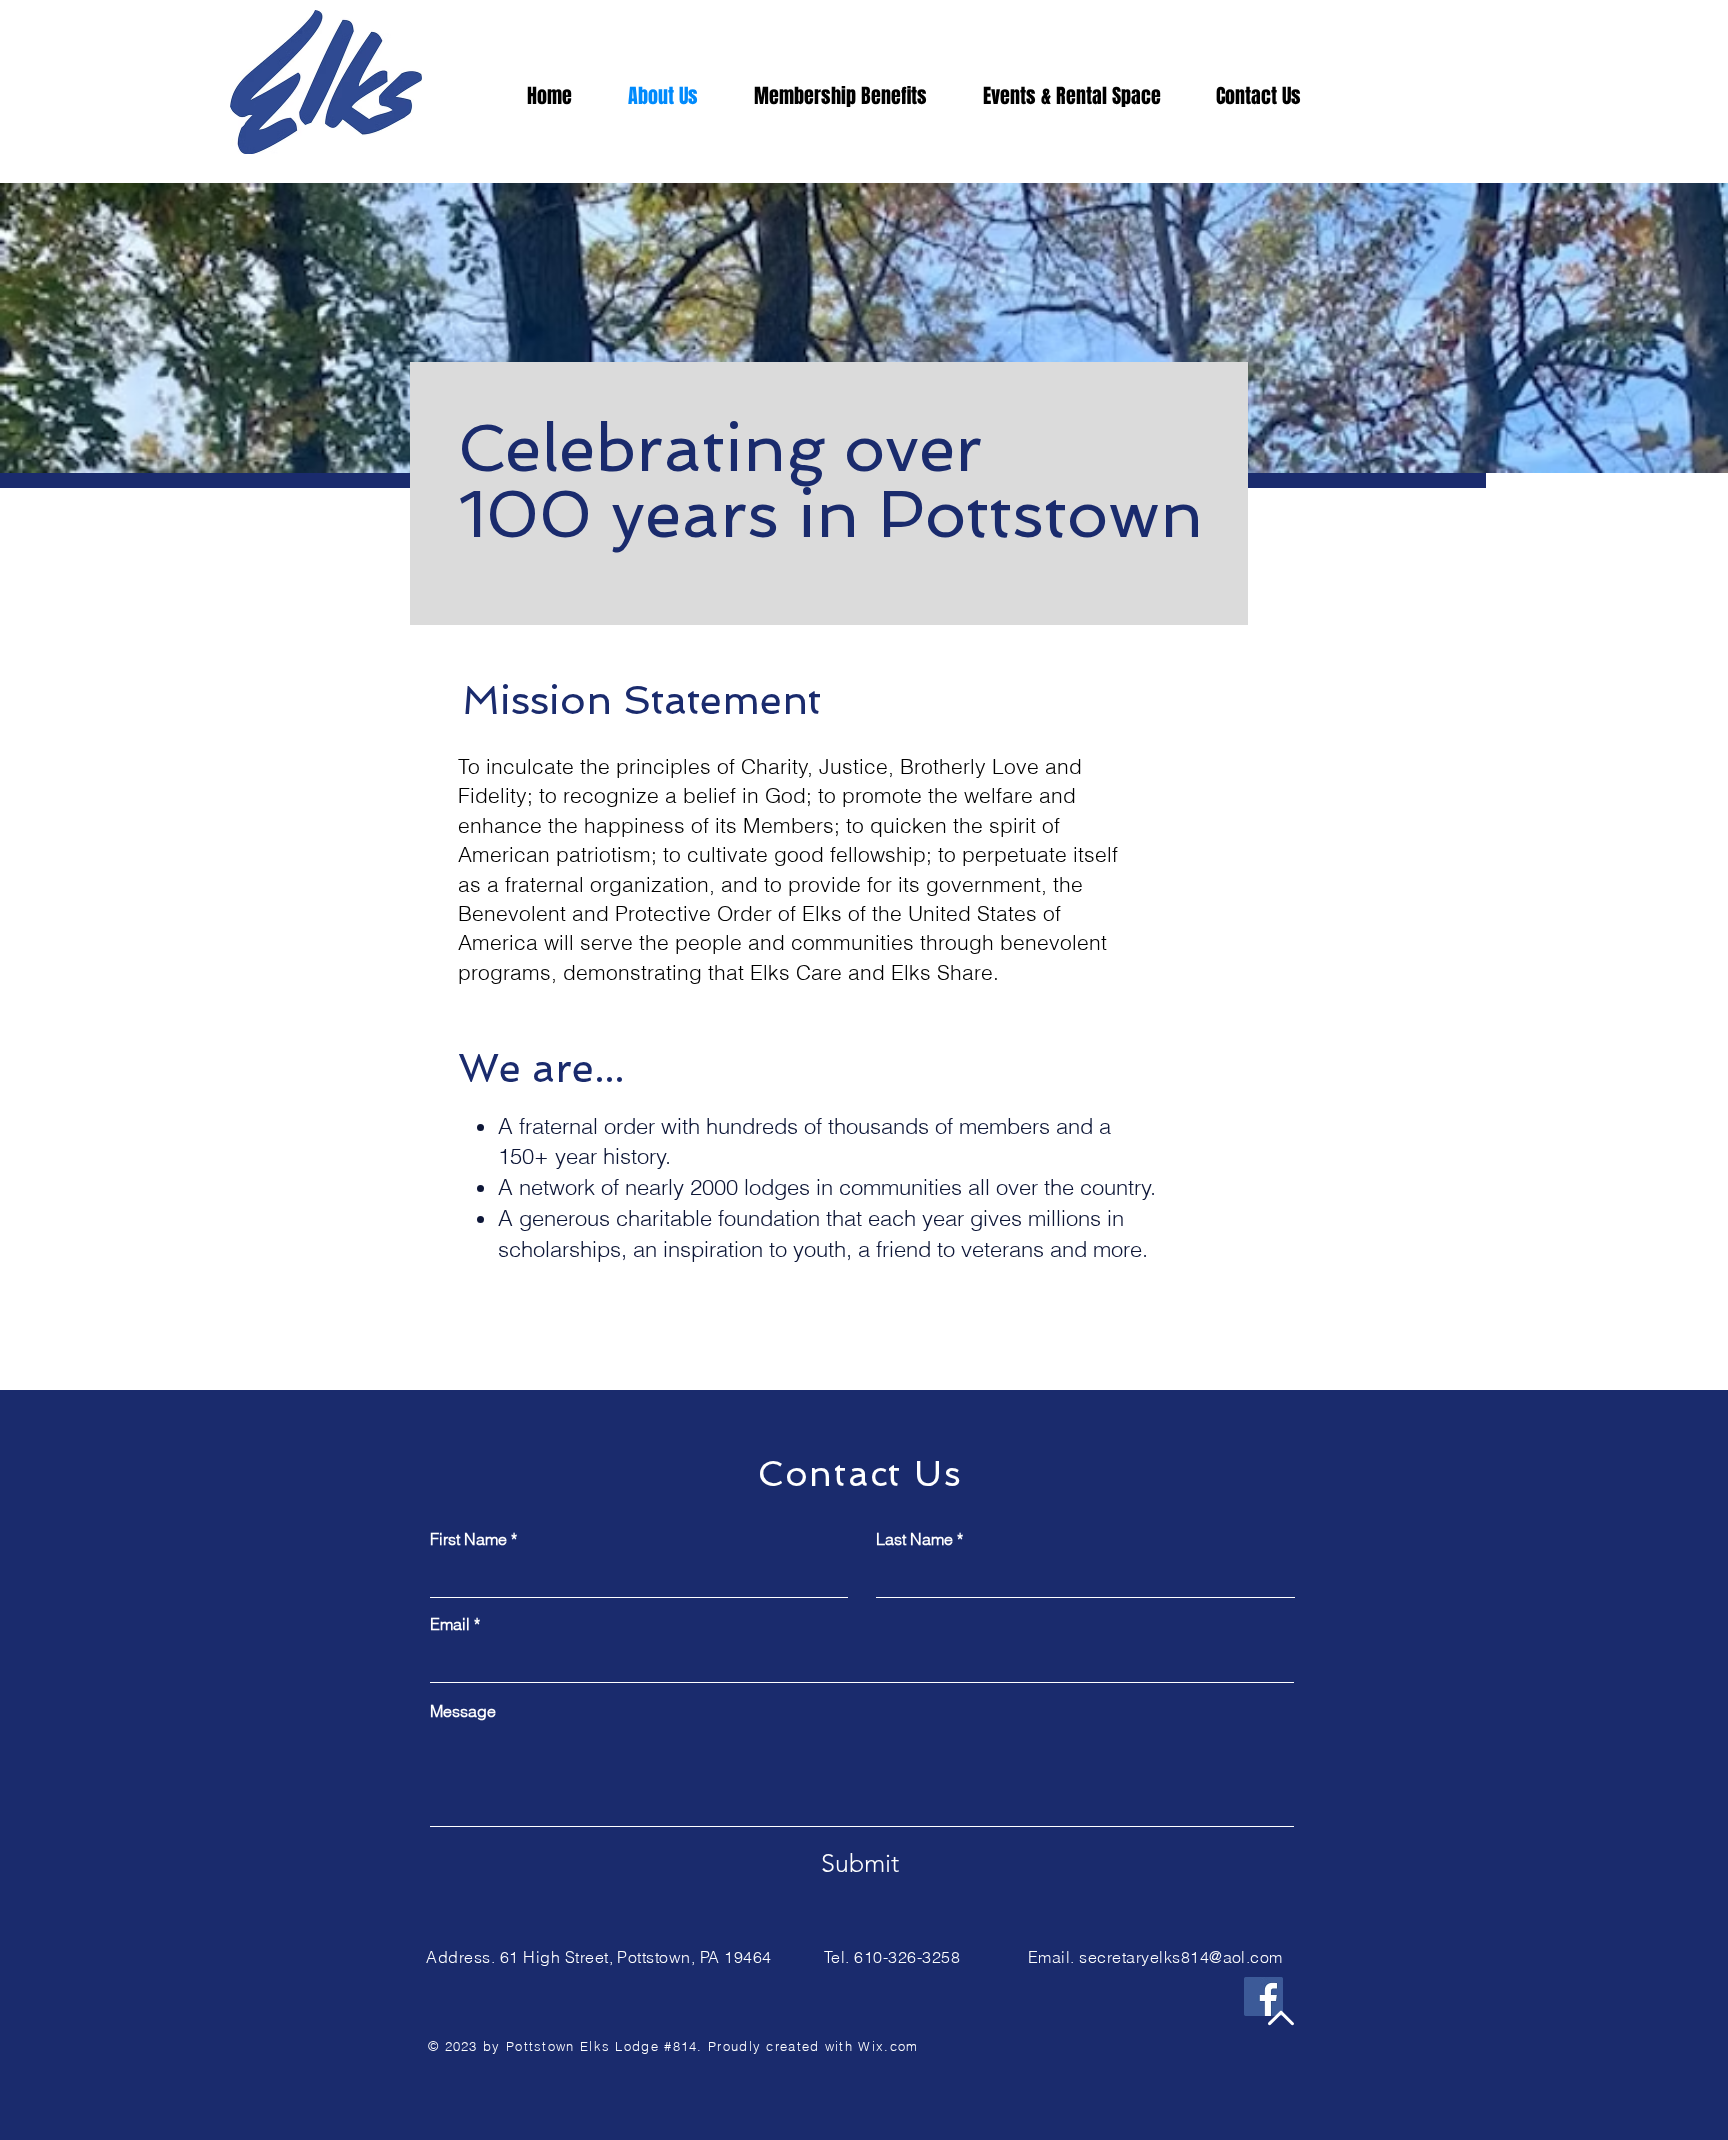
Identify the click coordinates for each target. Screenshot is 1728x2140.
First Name (468, 1539)
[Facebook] (1263, 1996)
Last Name (914, 1539)
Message (463, 1711)
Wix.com (888, 2046)
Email (450, 1624)
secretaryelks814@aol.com (1181, 1957)
